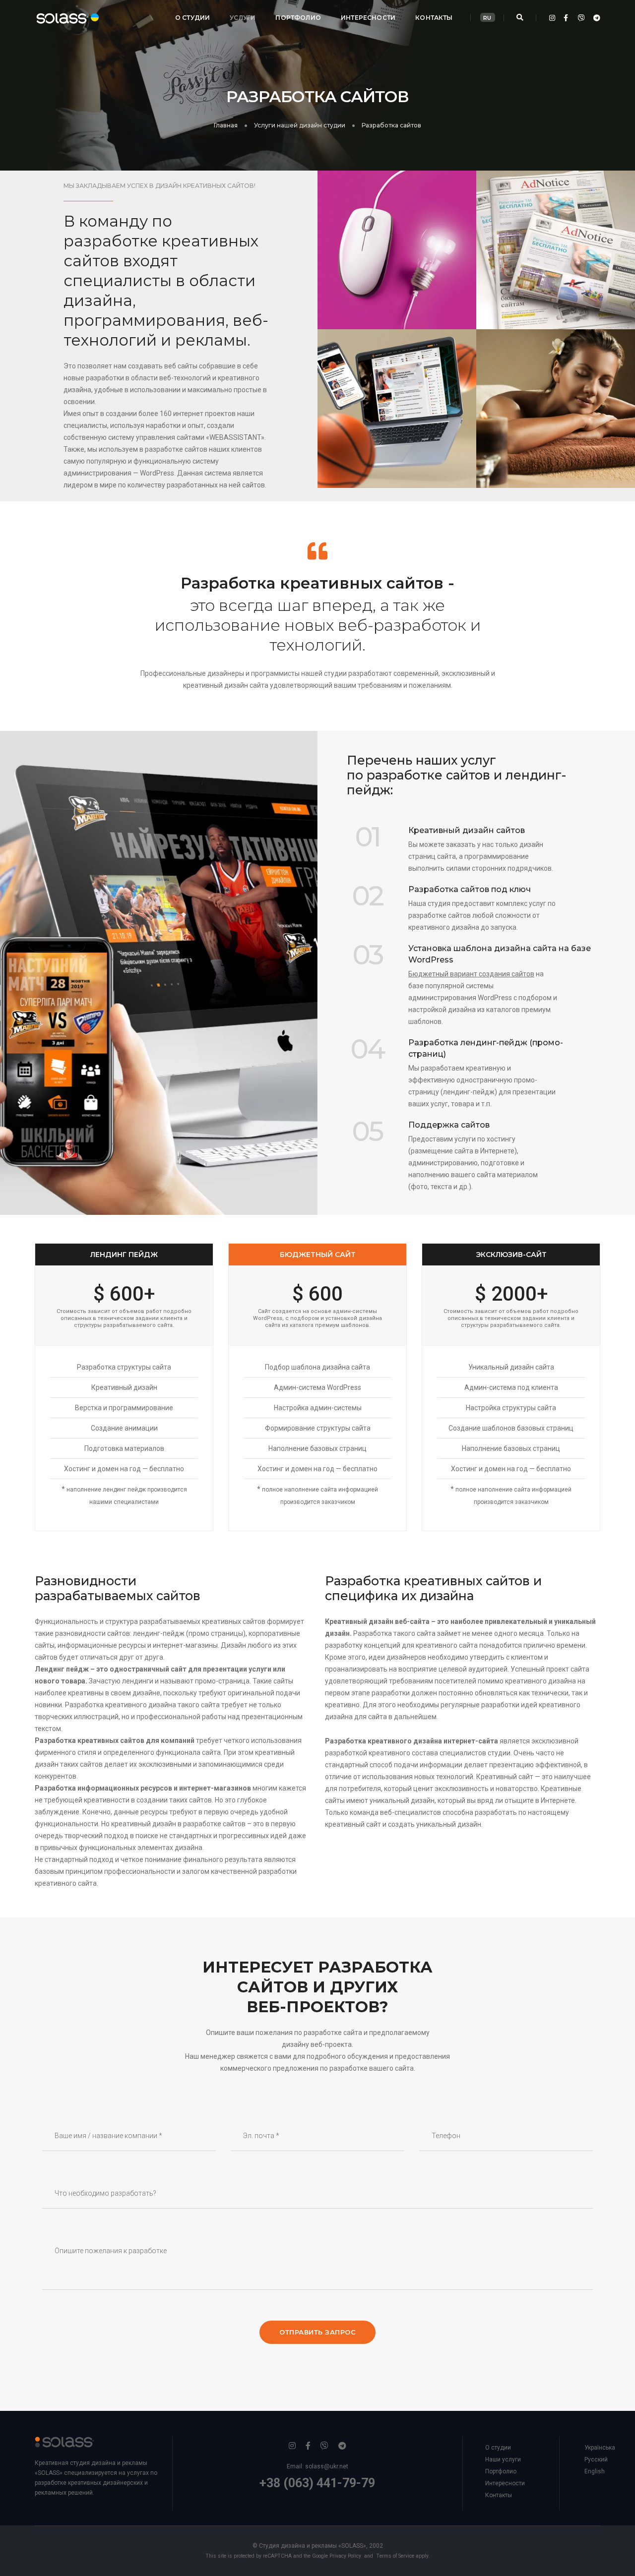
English (595, 2471)
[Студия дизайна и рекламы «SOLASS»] (59, 17)
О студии (192, 18)
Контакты (434, 18)
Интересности (368, 18)
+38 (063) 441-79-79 (317, 2483)
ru (487, 18)
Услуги (243, 18)
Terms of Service (395, 2556)
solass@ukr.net (327, 2466)
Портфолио (298, 18)
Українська (600, 2448)
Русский (596, 2459)
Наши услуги (503, 2459)
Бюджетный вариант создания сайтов (471, 974)
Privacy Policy (345, 2556)
